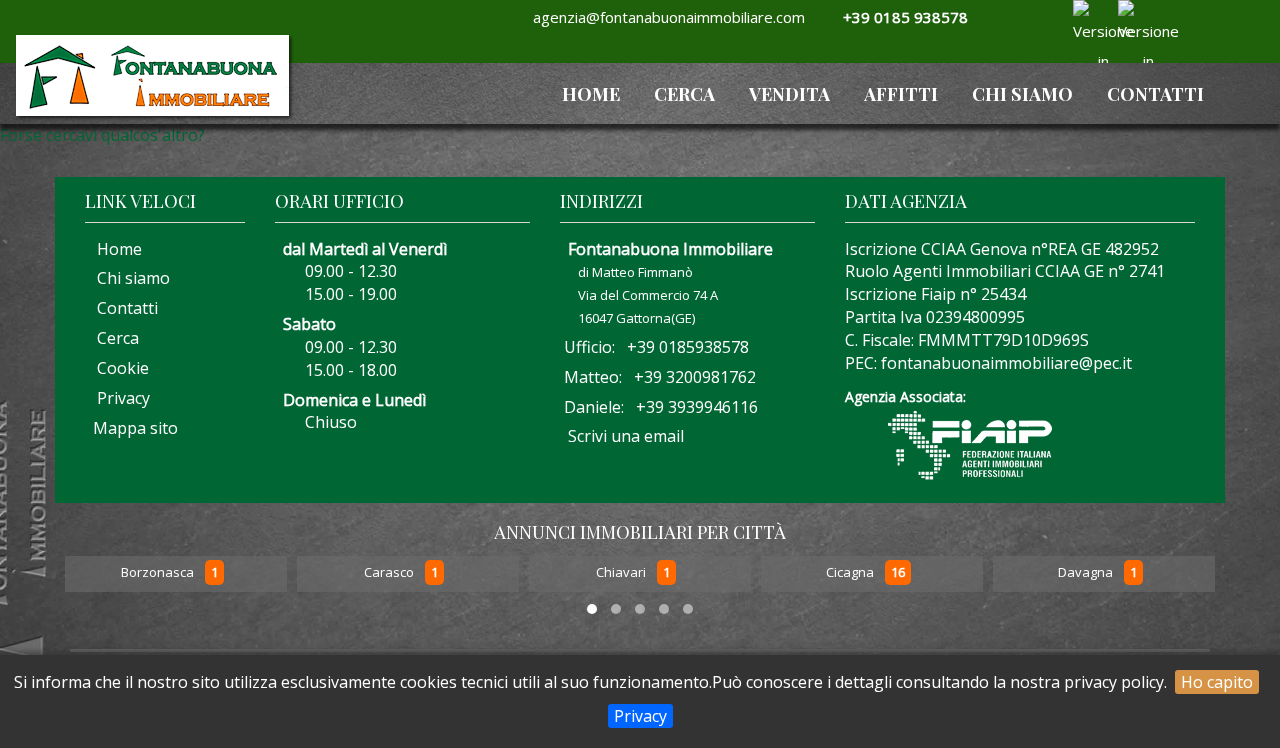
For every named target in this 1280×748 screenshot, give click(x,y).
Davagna (1087, 573)
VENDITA (789, 94)
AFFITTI (901, 94)
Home (113, 249)
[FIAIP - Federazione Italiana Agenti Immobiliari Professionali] (970, 444)
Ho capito (1217, 682)
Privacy (640, 716)
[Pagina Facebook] (1037, 42)
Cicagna (851, 573)
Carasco (390, 573)
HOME (591, 94)
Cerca (684, 94)
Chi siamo (1022, 94)
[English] (1131, 15)
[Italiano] (1086, 15)
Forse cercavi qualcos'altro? (102, 135)
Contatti (1155, 94)
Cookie (117, 368)
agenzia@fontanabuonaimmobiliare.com (665, 17)
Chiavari (622, 573)
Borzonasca (159, 573)
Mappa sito (133, 428)
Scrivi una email (626, 436)
